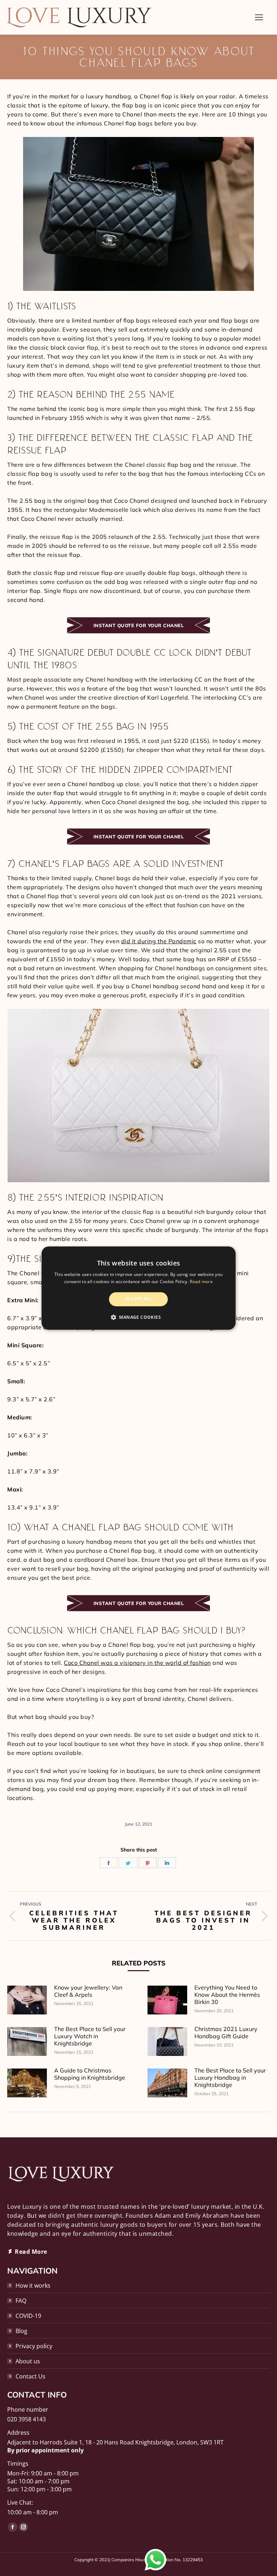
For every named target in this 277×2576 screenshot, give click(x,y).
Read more (201, 1282)
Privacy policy (34, 2346)
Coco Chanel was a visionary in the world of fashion (137, 1663)
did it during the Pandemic (159, 941)
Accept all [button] (139, 1299)
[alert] (138, 1288)
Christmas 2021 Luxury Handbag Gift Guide (226, 2032)
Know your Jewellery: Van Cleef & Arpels (88, 1991)
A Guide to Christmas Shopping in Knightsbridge (90, 2074)
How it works (33, 2285)
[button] (138, 1317)
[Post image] (27, 2000)
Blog (21, 2331)
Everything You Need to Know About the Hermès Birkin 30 (227, 1995)
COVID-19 (28, 2316)
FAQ (21, 2301)
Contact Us (30, 2376)
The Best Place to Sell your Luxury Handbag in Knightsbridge (230, 2078)
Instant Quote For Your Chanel (139, 625)
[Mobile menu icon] (259, 17)
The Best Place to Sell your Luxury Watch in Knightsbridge (90, 2036)
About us (28, 2361)
